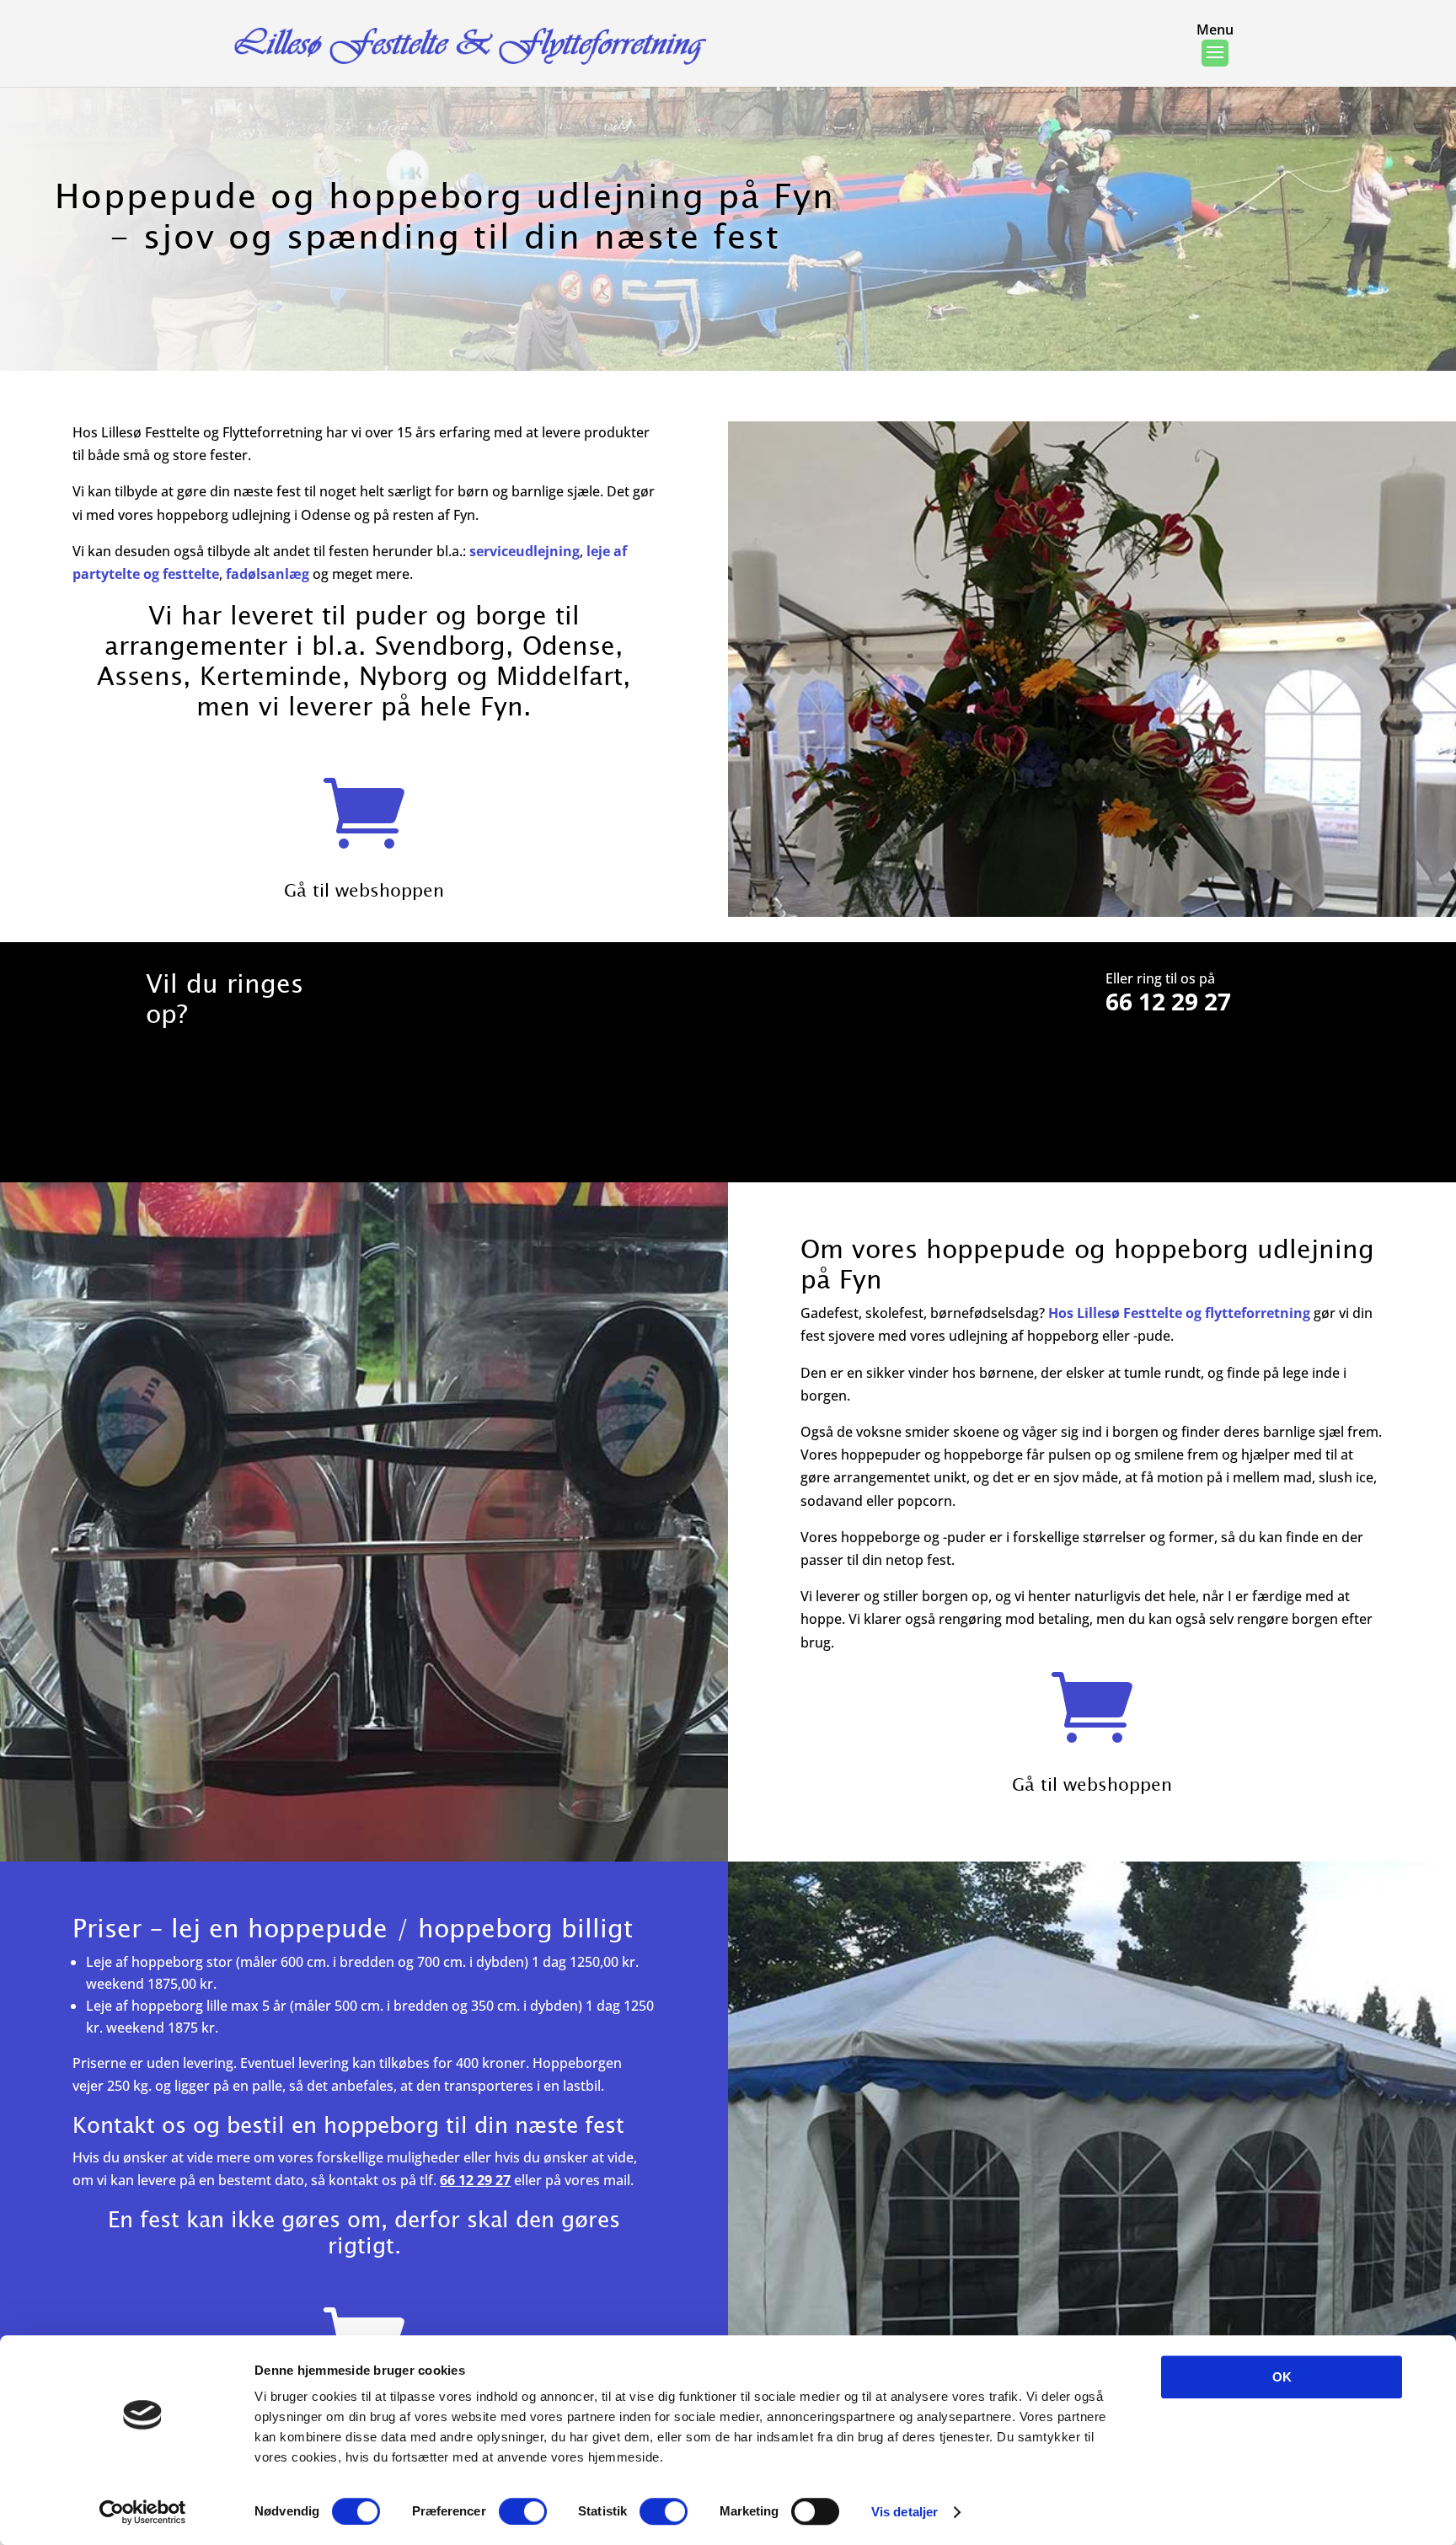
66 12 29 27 (1168, 1001)
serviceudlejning (525, 551)
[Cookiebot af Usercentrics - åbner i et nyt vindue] (143, 2512)
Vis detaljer (905, 2512)
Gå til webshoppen (364, 889)
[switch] (523, 2511)
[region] (728, 219)
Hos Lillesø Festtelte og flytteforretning (1179, 1313)
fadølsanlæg (268, 574)
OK (1282, 2377)
